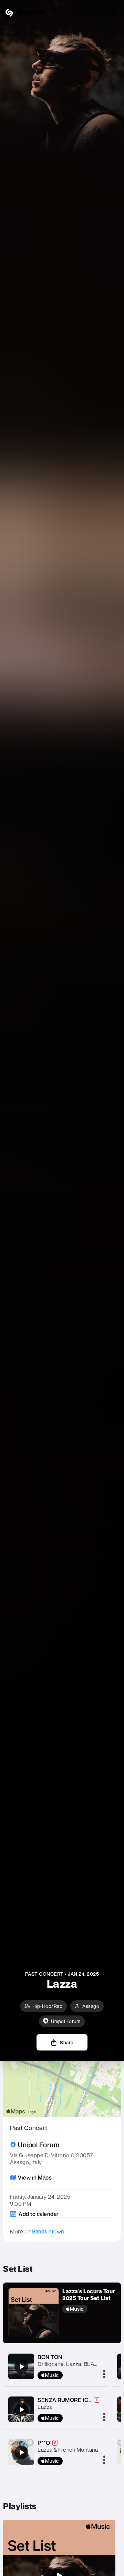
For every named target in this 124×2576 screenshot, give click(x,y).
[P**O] (21, 2452)
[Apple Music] (89, 2309)
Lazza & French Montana (68, 2450)
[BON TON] (21, 2367)
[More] (104, 2375)
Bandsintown (48, 2231)
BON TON (50, 2357)
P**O (44, 2443)
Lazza (45, 2407)
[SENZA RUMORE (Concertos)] (21, 2410)
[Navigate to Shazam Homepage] (24, 13)
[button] (114, 13)
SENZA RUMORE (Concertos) (75, 2400)
